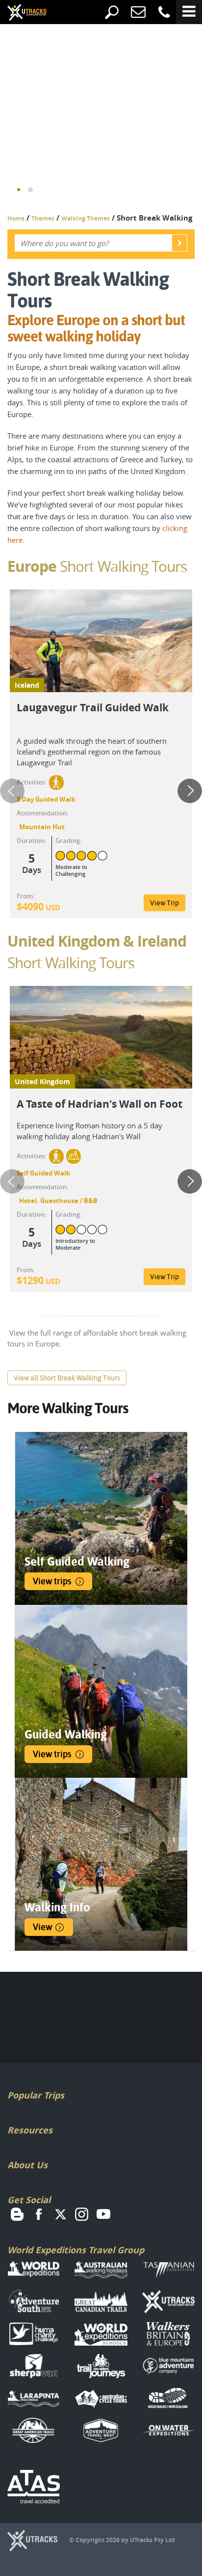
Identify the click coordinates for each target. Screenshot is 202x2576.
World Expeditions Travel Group (76, 2250)
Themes (43, 218)
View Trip (164, 903)
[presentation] (12, 791)
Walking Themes (86, 218)
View (42, 1927)
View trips (52, 1581)
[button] (19, 190)
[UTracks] (20, 13)
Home (16, 218)
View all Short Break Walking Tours (67, 1378)
